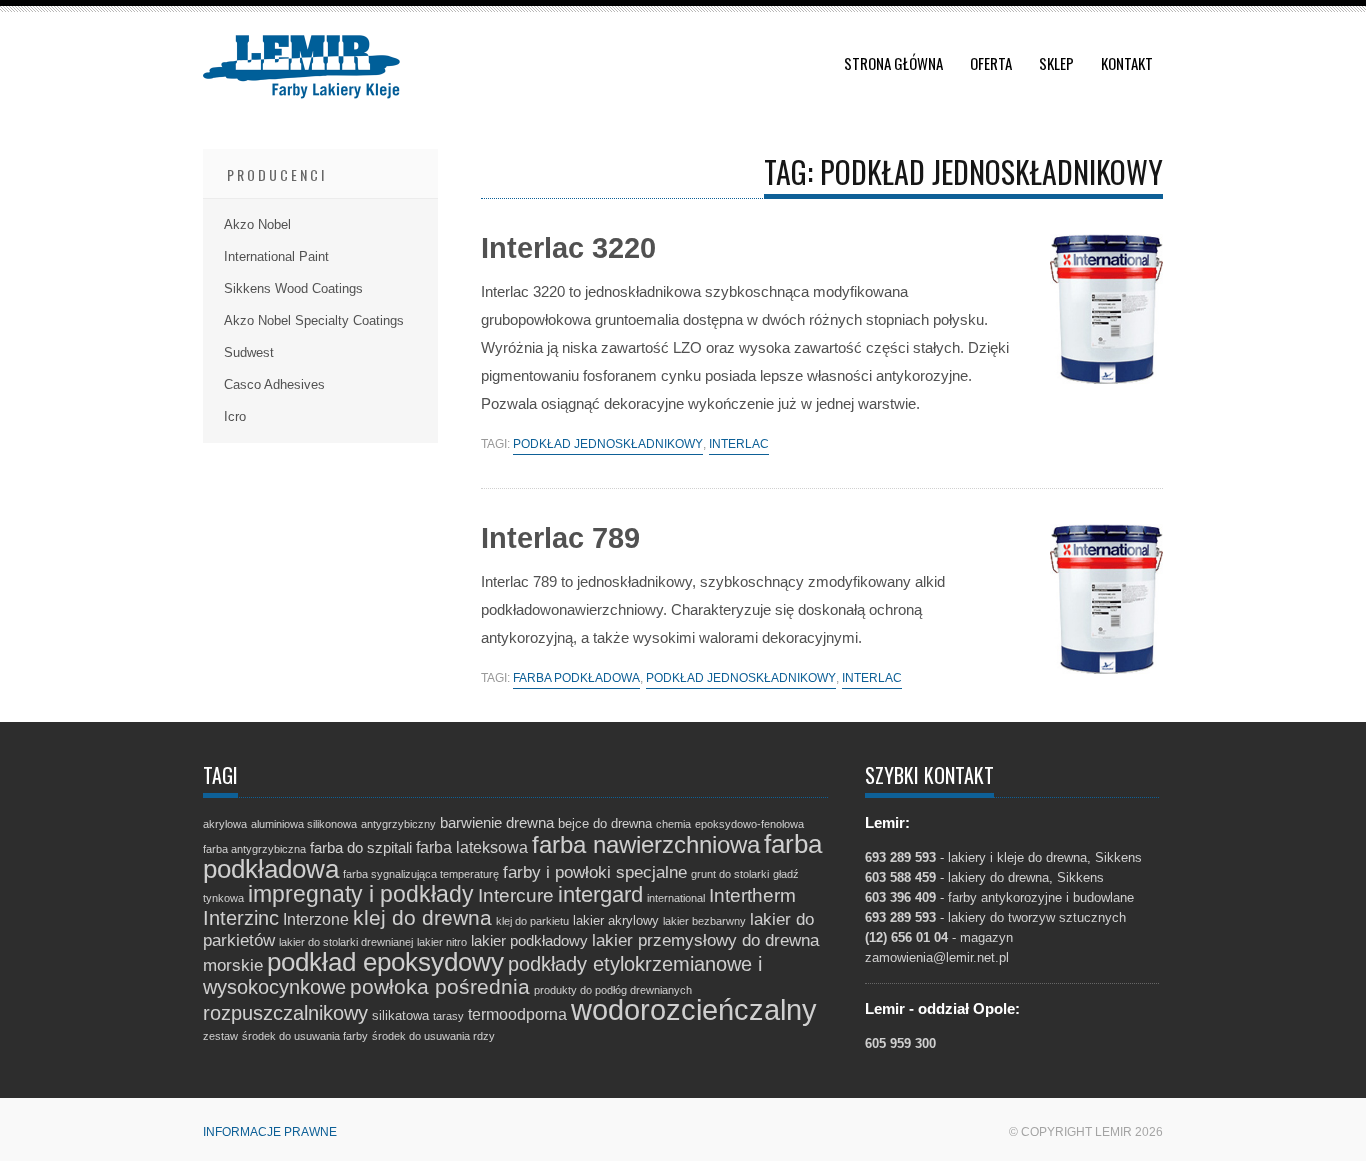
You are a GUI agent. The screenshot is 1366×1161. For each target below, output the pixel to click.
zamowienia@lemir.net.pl (937, 957)
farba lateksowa (472, 847)
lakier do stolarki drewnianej (346, 942)
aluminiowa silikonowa (304, 824)
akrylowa (225, 824)
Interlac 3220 (568, 248)
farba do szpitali (361, 848)
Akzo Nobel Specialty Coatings (314, 320)
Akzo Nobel (257, 224)
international (676, 898)
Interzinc (241, 918)
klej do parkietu (532, 921)
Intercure (516, 895)
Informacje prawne (270, 1132)
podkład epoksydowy (385, 962)
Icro (235, 416)
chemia (673, 824)
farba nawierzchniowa (646, 844)
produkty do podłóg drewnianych (613, 990)
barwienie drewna (497, 823)
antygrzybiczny (398, 824)
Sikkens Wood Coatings (293, 288)
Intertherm (752, 895)
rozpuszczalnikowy (285, 1013)
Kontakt (1127, 63)
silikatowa (400, 1015)
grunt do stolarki (730, 874)
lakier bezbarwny (704, 921)
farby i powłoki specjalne (595, 872)
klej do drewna (422, 917)
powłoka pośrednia (440, 986)
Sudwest (249, 352)
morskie (233, 965)
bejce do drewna (605, 823)
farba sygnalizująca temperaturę (421, 874)
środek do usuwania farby (305, 1036)
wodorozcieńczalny (694, 1009)
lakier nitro (442, 942)
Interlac (739, 444)
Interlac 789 (560, 538)
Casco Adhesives (274, 384)
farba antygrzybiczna (254, 849)
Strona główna (893, 63)
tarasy (448, 1016)
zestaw (220, 1036)
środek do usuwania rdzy (433, 1036)
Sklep (1056, 63)
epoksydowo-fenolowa (749, 824)
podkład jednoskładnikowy (608, 444)
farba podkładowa (576, 678)
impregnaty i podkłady (361, 894)
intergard (600, 894)
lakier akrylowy (616, 920)
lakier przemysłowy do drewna (705, 940)
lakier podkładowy (529, 941)
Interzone (316, 919)
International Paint (276, 256)
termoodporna (517, 1014)
